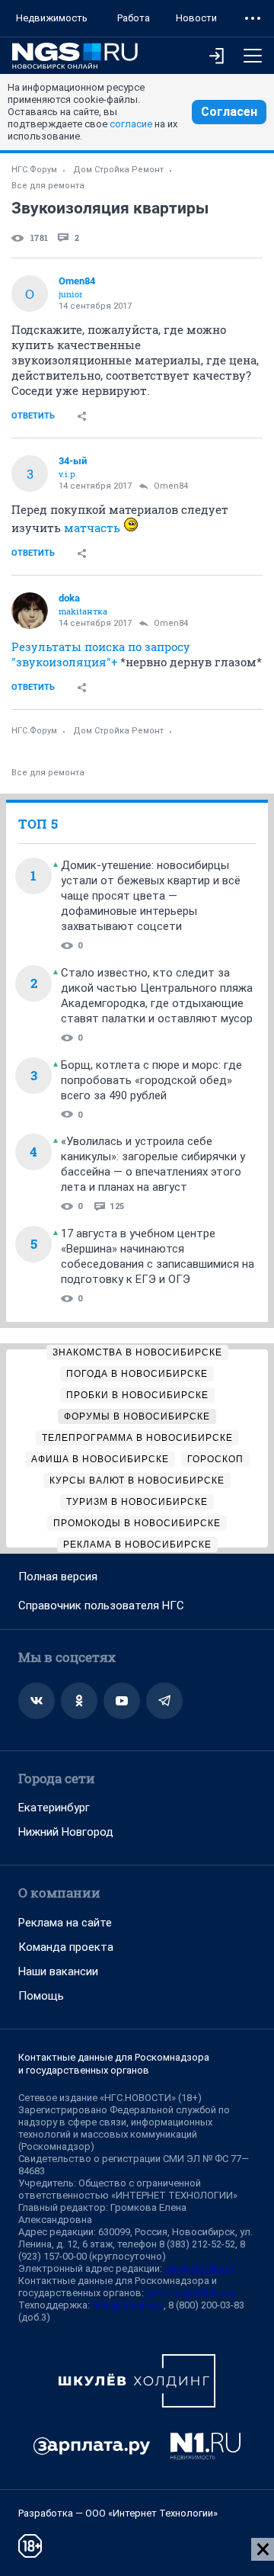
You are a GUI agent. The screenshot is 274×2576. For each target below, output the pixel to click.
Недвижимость (52, 18)
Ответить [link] (33, 416)
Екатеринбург (54, 1808)
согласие (131, 124)
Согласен (229, 112)
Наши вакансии (58, 1971)
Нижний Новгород (66, 1832)
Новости (196, 18)
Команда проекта (66, 1947)
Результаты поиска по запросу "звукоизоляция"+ (101, 654)
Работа (134, 18)
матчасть (92, 528)
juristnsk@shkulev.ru (191, 2293)
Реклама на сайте (65, 1923)
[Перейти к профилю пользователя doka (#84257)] (30, 611)
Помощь (41, 1996)
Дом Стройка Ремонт (118, 170)
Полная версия (58, 1577)
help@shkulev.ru (128, 2305)
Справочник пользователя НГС (101, 1606)
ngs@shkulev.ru (199, 2268)
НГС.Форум (34, 170)
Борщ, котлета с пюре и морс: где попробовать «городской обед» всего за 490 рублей (151, 1080)
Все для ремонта (48, 186)
